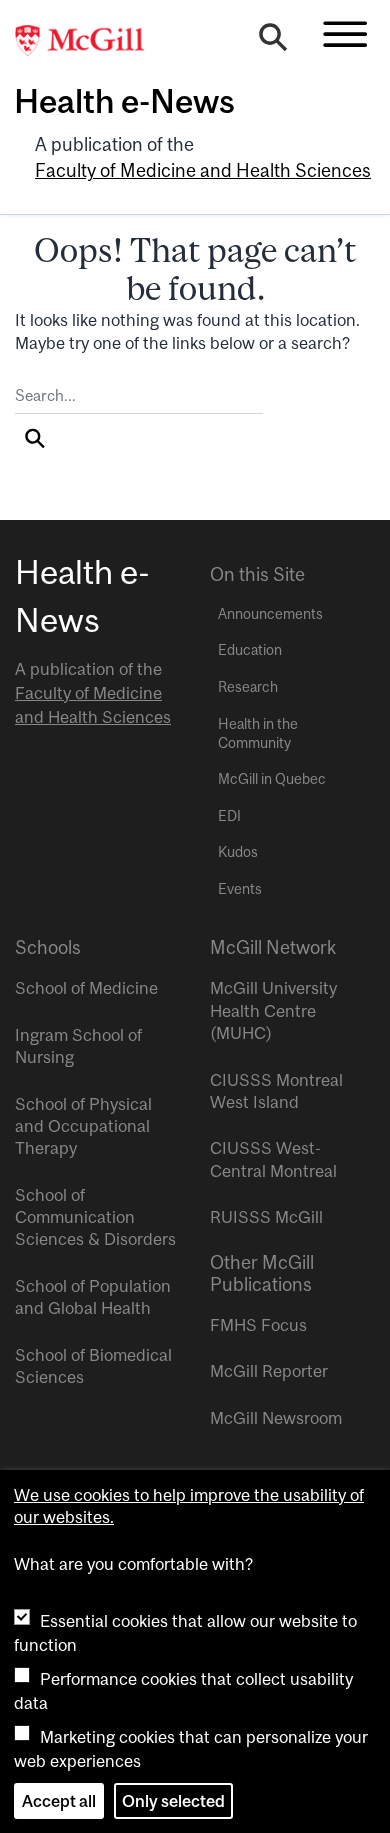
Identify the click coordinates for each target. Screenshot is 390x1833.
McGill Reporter (269, 1371)
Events (240, 889)
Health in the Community (258, 733)
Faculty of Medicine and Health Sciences (203, 170)
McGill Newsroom (276, 1418)
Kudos (238, 852)
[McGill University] (90, 41)
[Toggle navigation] (345, 34)
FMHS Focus (258, 1325)
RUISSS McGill (266, 1217)
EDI (229, 816)
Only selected (173, 1801)
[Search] (273, 42)
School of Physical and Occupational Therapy (83, 1126)
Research (248, 687)
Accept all (59, 1801)
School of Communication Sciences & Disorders (95, 1217)
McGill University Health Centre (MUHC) (273, 1010)
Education (250, 650)
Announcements (270, 614)
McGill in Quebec (272, 779)
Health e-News (124, 101)
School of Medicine (86, 988)
